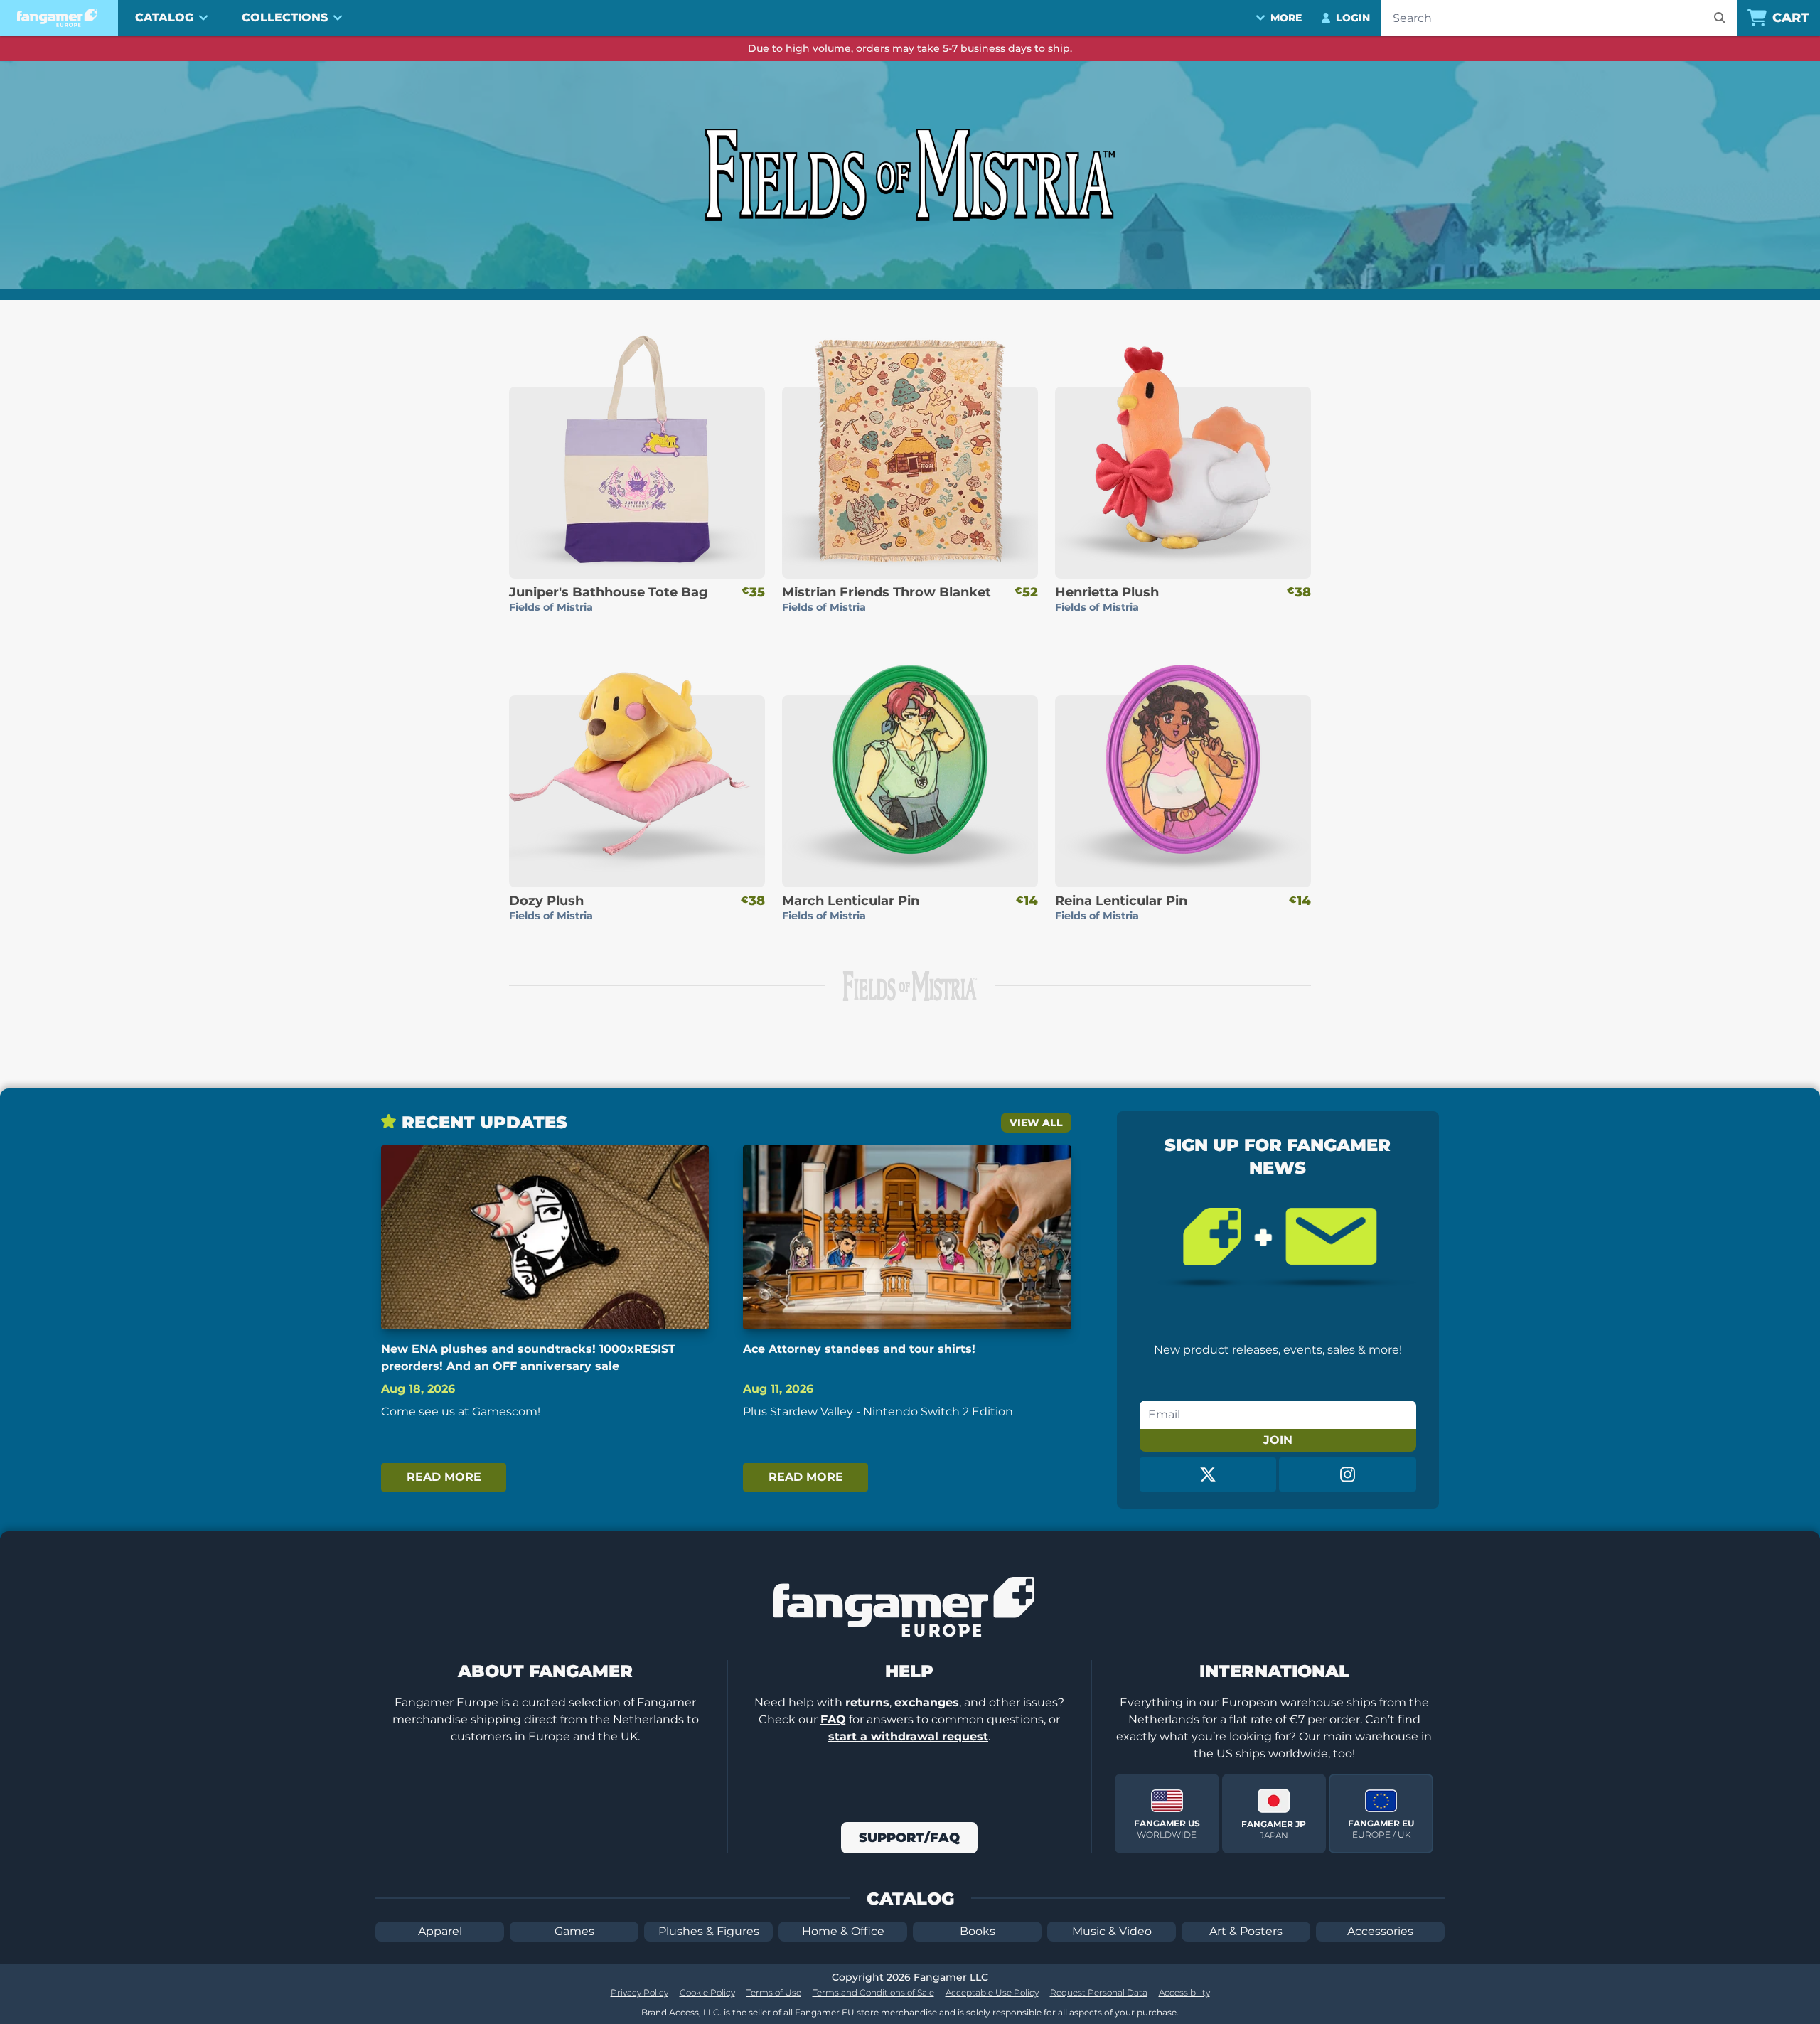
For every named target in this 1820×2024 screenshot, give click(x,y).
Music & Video (1112, 1931)
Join (1278, 1440)
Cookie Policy (707, 1992)
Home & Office (843, 1931)
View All (1036, 1123)
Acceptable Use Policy (992, 1992)
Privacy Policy (639, 1992)
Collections (285, 17)
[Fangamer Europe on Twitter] (1208, 1474)
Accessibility (1184, 1992)
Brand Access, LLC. (681, 2012)
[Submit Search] (1720, 18)
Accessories (1380, 1931)
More (1286, 18)
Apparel (440, 1931)
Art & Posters (1246, 1931)
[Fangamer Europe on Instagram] (1348, 1474)
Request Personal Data (1099, 1992)
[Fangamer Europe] (59, 18)
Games (574, 1931)
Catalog (164, 17)
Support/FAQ (909, 1838)
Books (978, 1931)
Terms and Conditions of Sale (873, 1992)
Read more (444, 1477)
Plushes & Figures (709, 1931)
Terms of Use (774, 1992)
